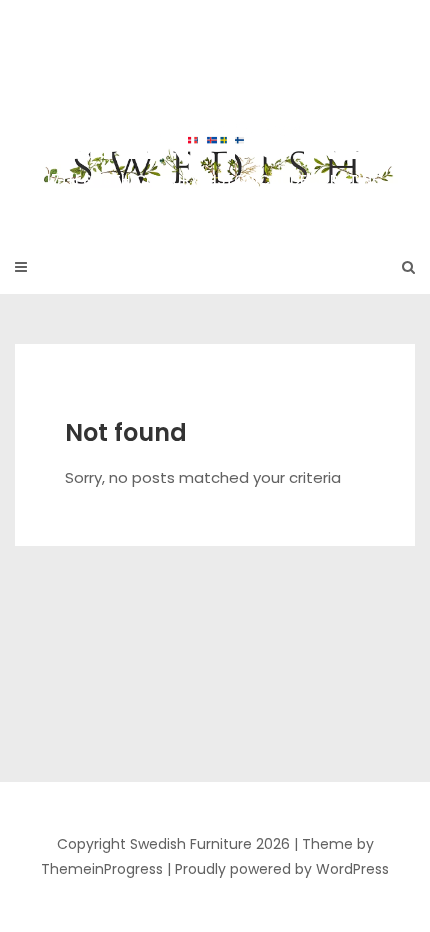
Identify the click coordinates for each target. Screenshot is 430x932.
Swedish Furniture (215, 109)
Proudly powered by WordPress (282, 869)
